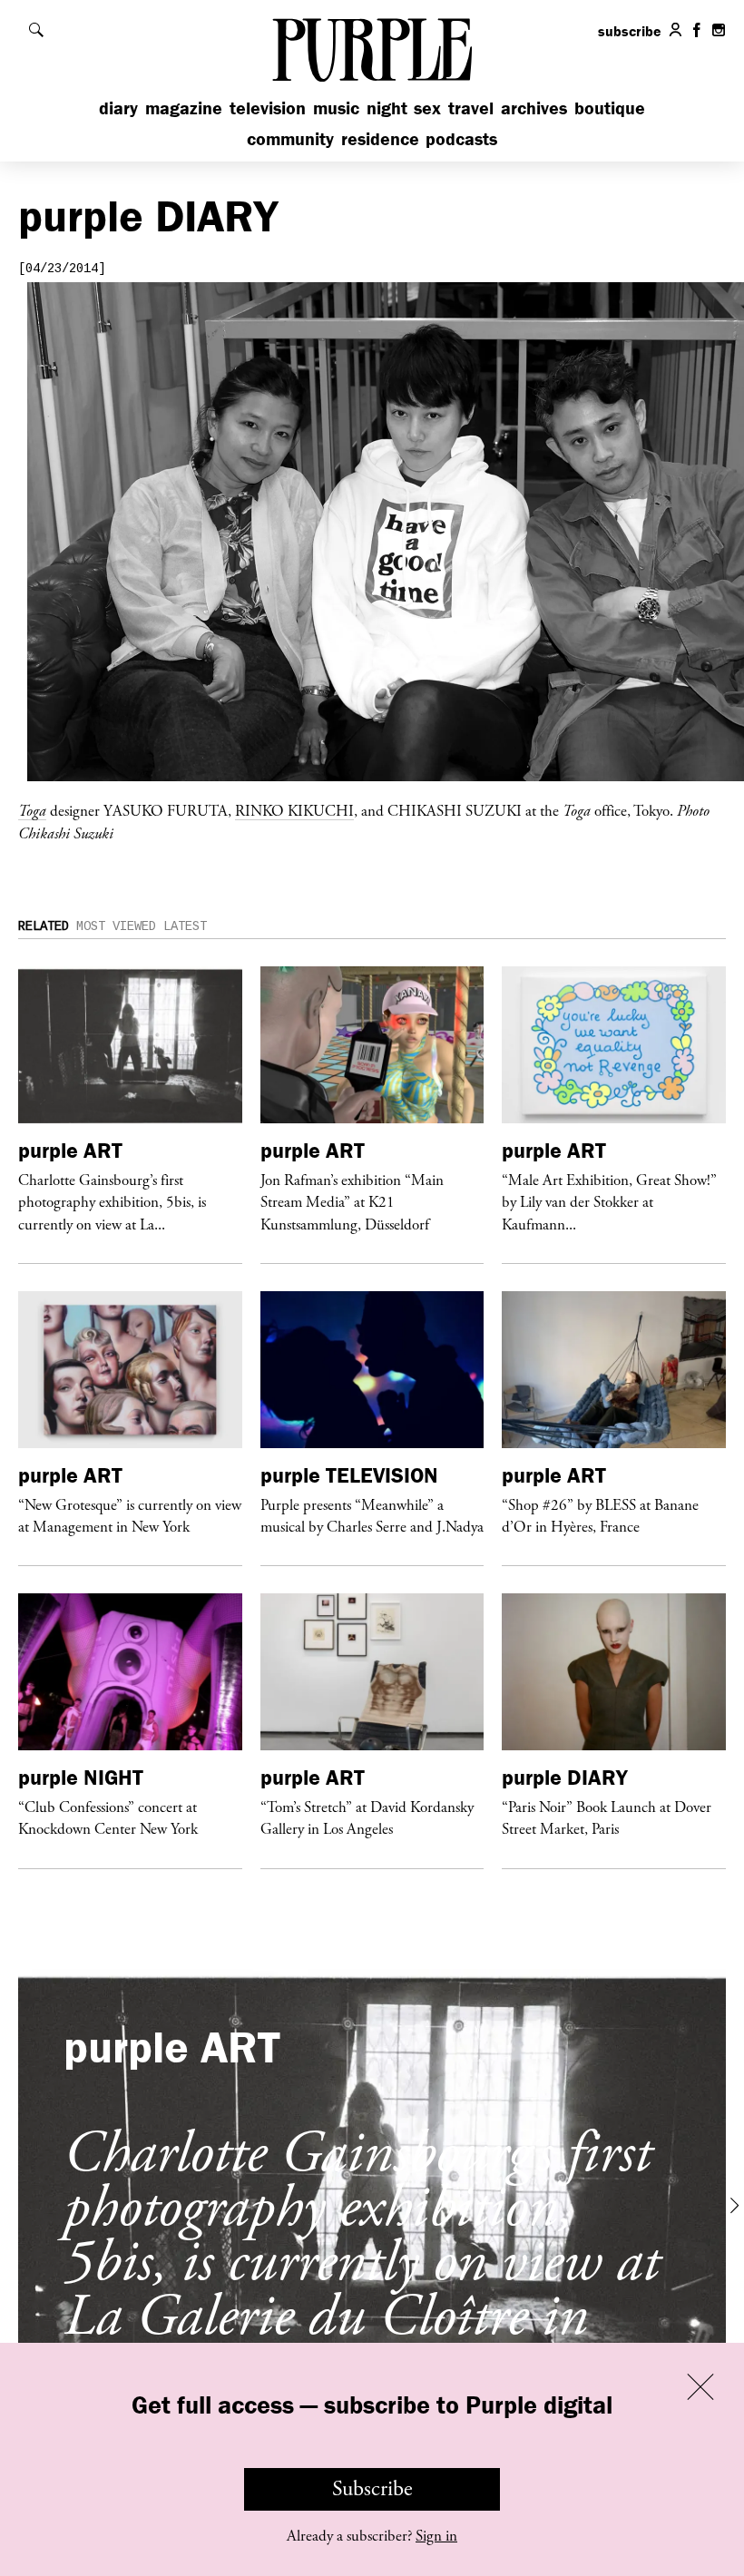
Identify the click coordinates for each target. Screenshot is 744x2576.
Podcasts (461, 138)
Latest (185, 926)
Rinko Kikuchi (294, 810)
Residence (380, 138)
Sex (427, 108)
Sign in (436, 2536)
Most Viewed (116, 926)
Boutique (610, 108)
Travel (471, 108)
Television (268, 108)
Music (336, 108)
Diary (118, 108)
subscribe (630, 31)
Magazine (184, 108)
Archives (534, 108)
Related (44, 926)
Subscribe (372, 2489)
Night (387, 108)
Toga (32, 810)
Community (290, 138)
